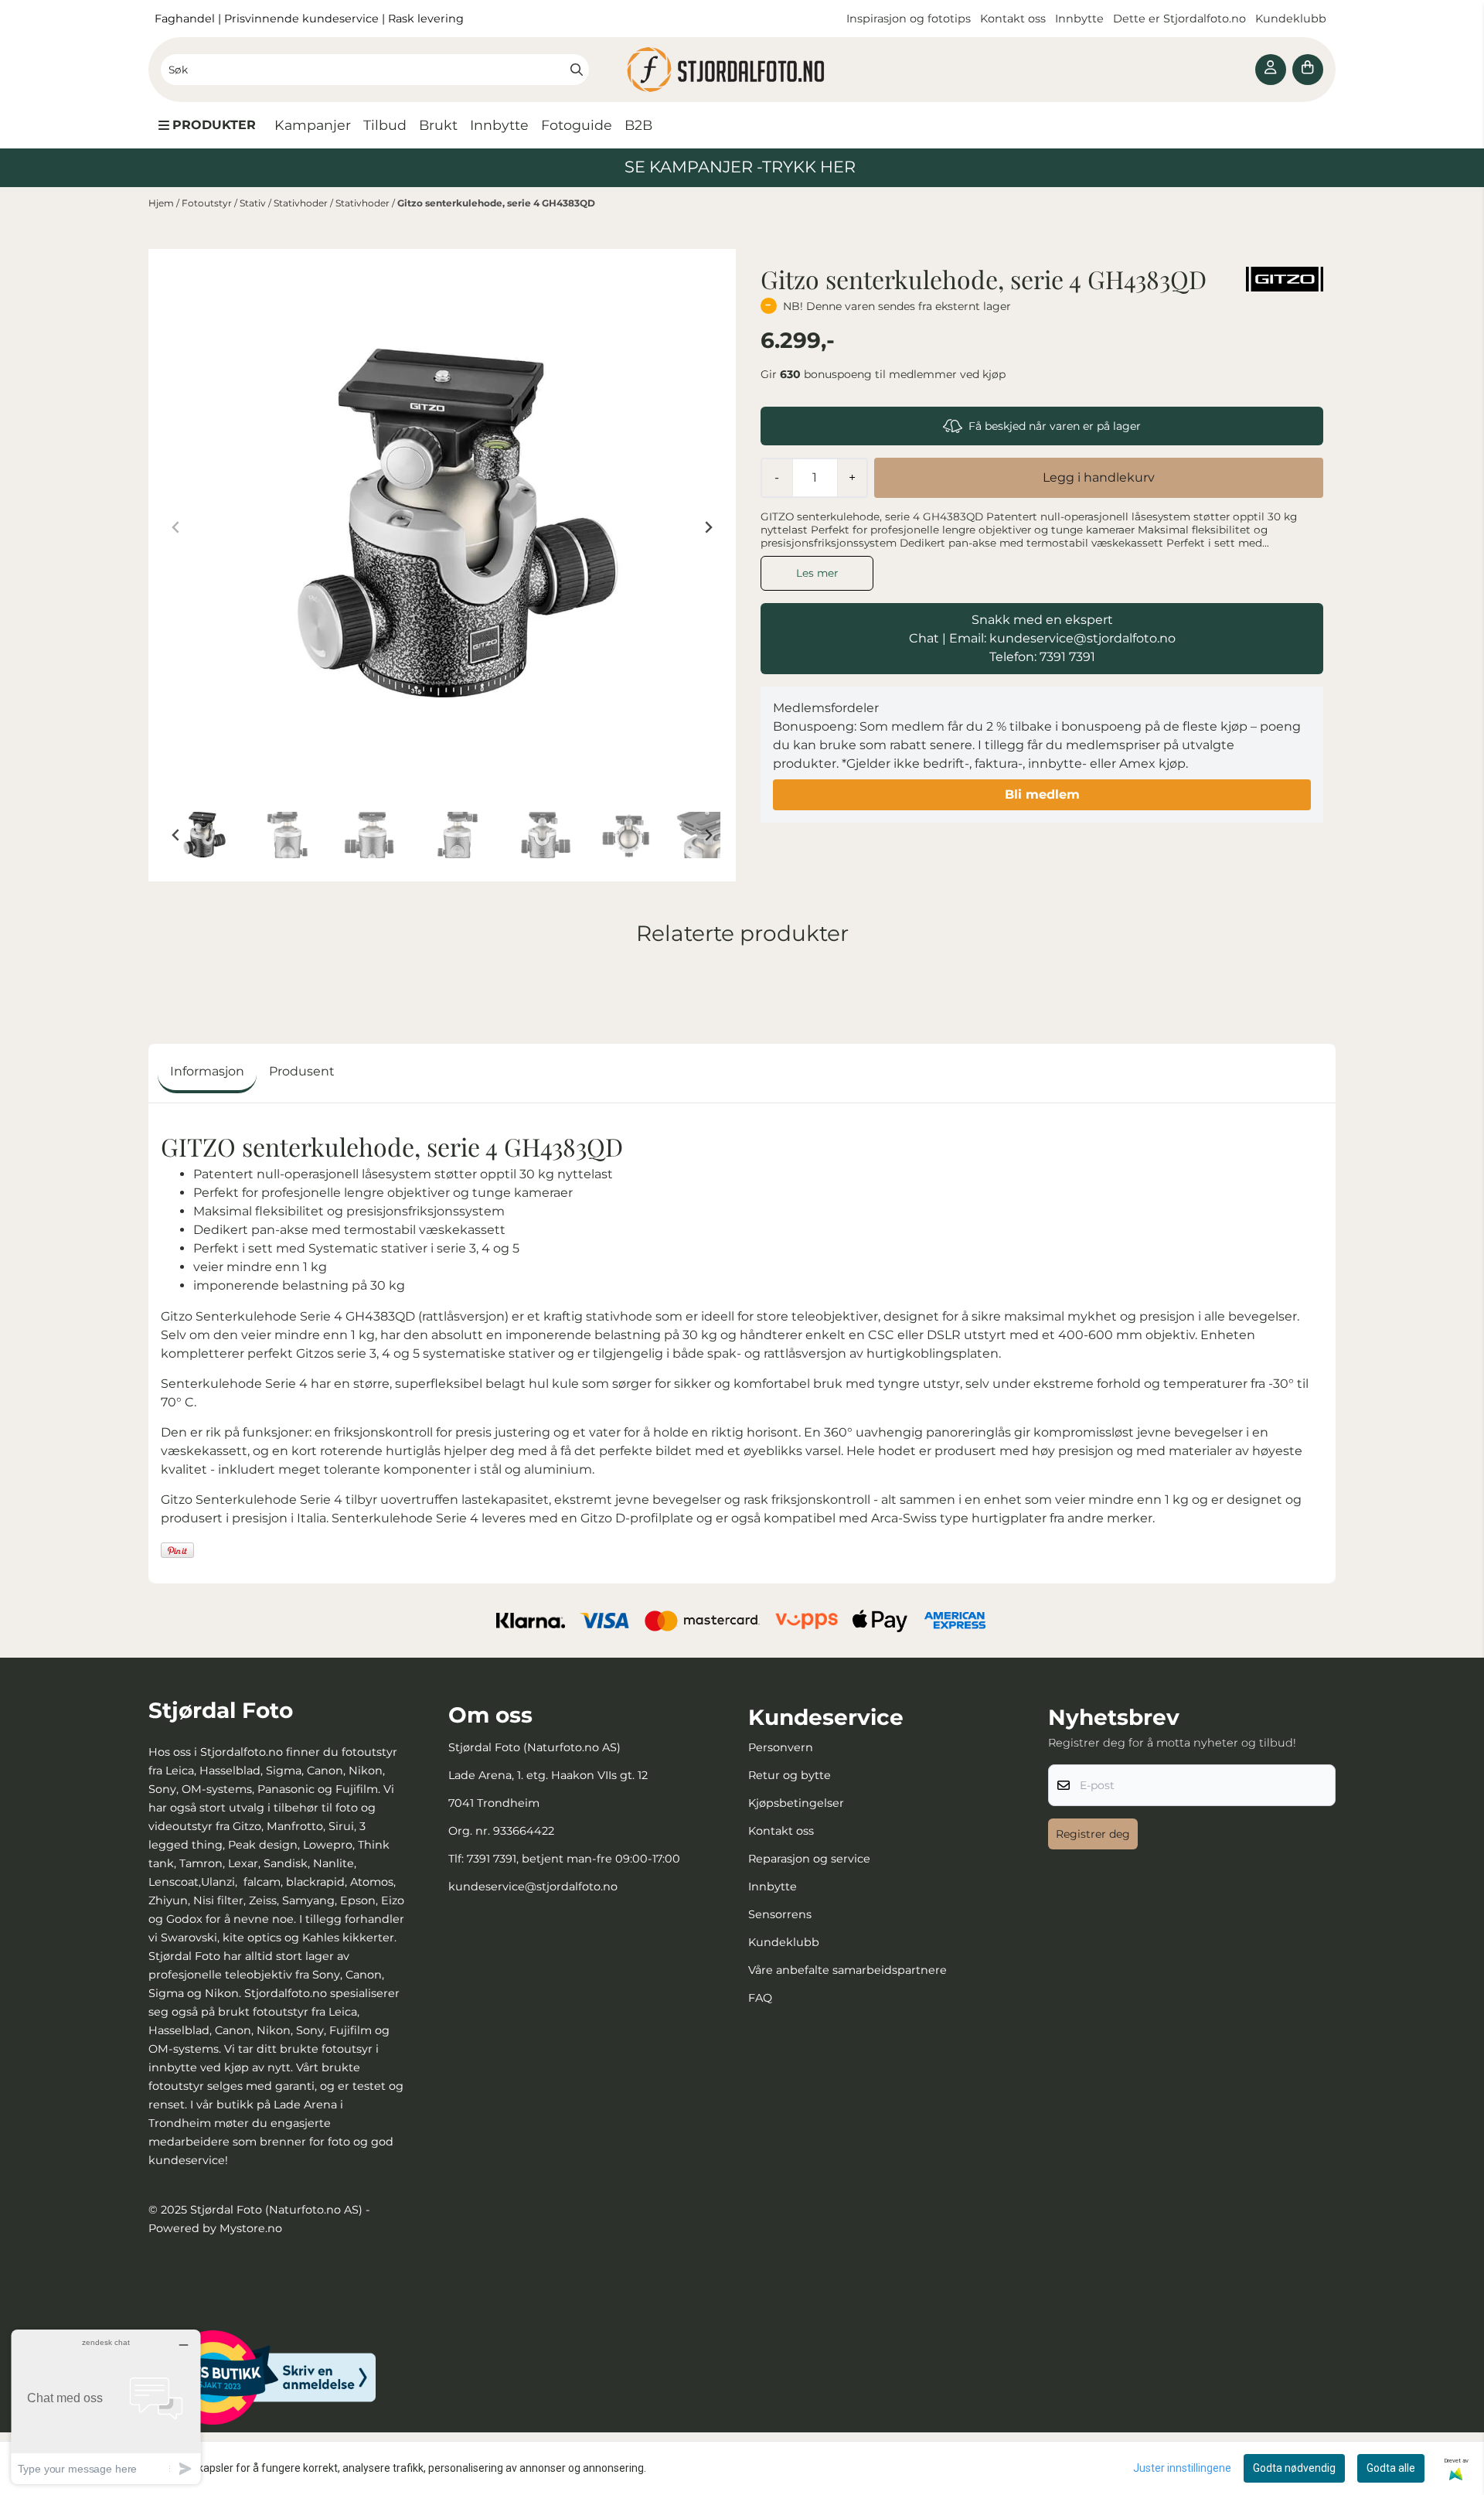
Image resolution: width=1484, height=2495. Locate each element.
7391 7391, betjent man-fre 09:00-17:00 (574, 1859)
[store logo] (742, 70)
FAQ (760, 1998)
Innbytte (1081, 19)
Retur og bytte (790, 1775)
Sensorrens (780, 1914)
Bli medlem (1042, 794)
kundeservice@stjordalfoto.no (533, 1887)
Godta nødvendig (1294, 2468)
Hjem (162, 203)
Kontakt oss (1013, 19)
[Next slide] (708, 527)
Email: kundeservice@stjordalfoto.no (1062, 638)
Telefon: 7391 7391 (1042, 657)
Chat (924, 638)
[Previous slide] (176, 527)
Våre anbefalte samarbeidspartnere (848, 1970)
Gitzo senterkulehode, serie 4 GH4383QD (496, 203)
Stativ (254, 203)
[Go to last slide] (176, 835)
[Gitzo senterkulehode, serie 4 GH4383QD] (442, 527)
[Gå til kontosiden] (1271, 70)
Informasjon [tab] (207, 1071)
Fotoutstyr (208, 203)
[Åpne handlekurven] (1308, 70)
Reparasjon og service (809, 1859)
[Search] (577, 70)
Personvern (781, 1747)
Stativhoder (302, 203)
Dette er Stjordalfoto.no (1181, 19)
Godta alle (1391, 2468)
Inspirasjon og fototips (909, 19)
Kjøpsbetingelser (796, 1803)
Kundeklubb (1292, 19)
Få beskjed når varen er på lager (1055, 426)
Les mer (817, 573)
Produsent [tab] (302, 1071)
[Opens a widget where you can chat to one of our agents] (106, 2406)
